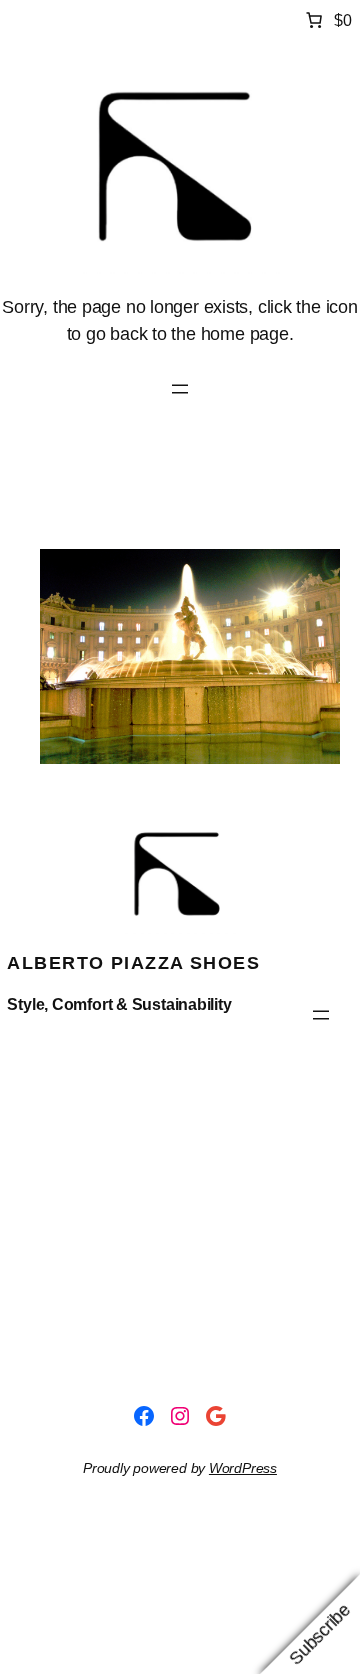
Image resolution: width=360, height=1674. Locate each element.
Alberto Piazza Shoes (133, 963)
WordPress (243, 1468)
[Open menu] (180, 389)
